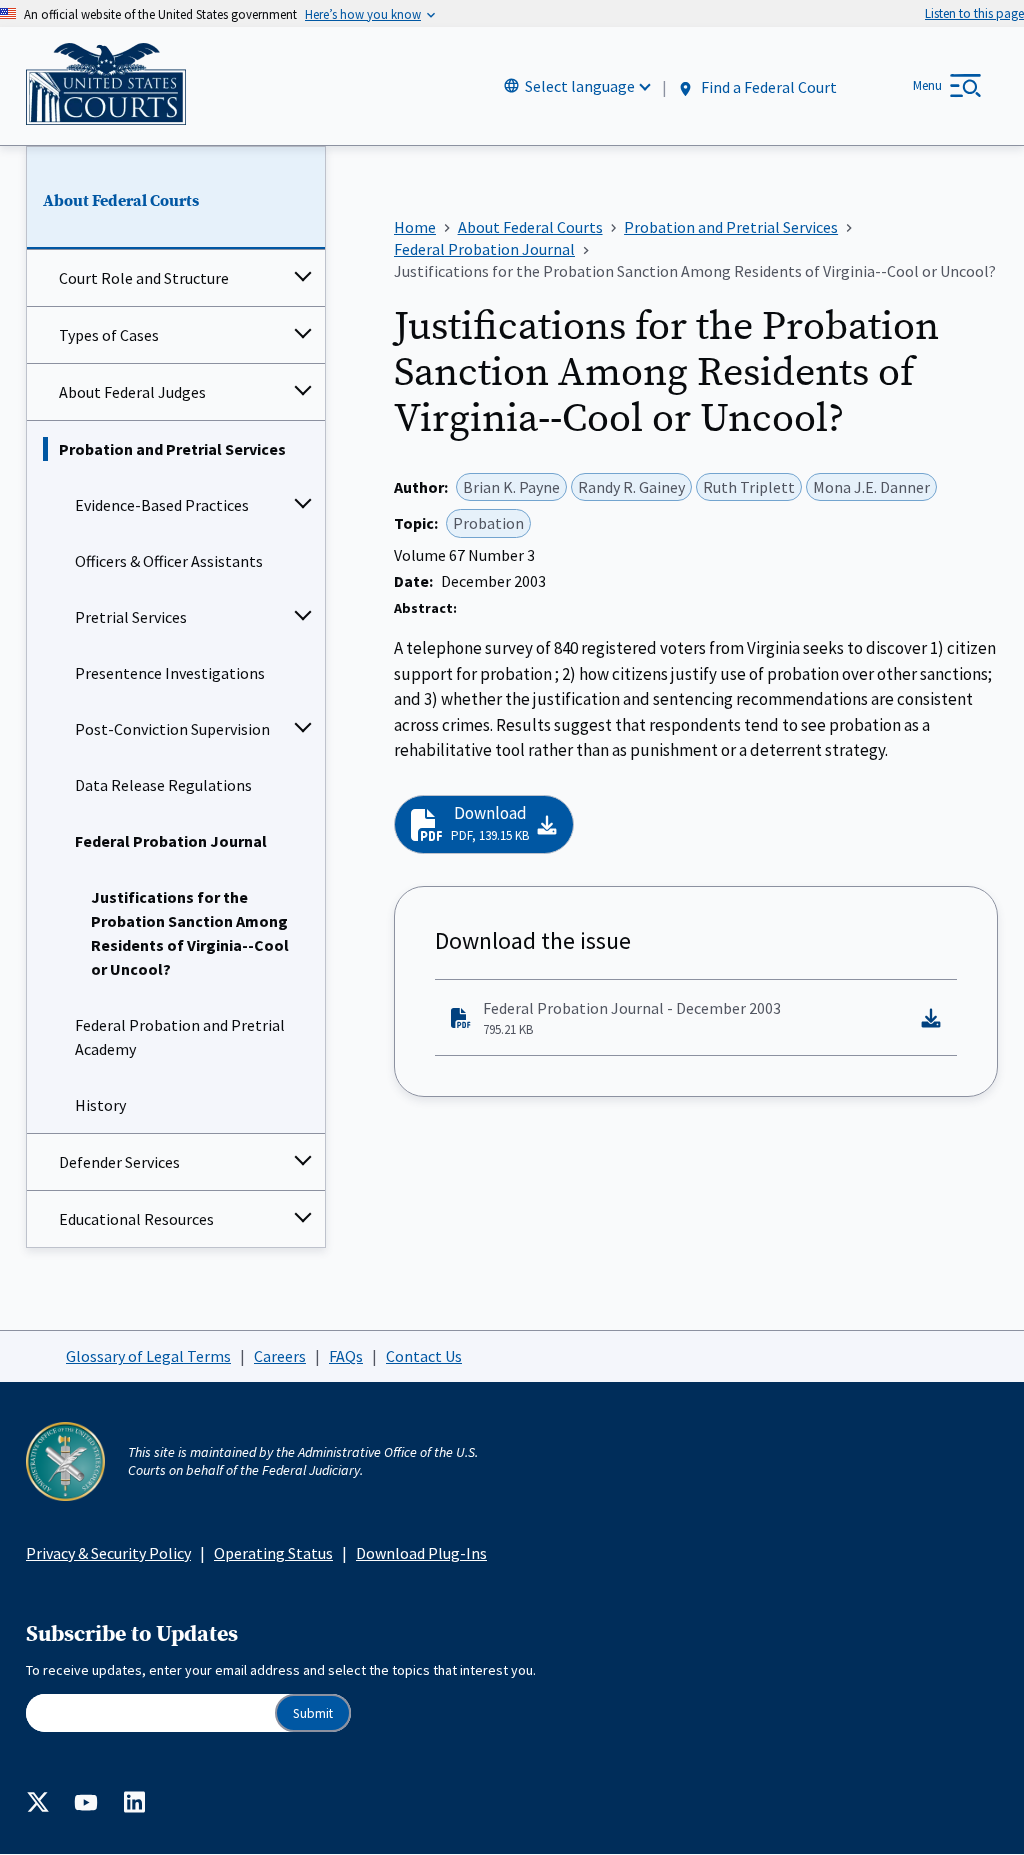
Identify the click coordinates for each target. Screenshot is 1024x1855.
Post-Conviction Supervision (172, 729)
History (100, 1105)
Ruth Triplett (749, 487)
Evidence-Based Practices (162, 505)
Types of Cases (109, 335)
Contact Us (424, 1356)
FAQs (346, 1356)
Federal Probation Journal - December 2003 (632, 1018)
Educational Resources (136, 1219)
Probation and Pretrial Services (172, 449)
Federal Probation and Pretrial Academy (180, 1037)
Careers (280, 1356)
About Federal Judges (132, 392)
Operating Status (273, 1553)
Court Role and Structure (144, 278)
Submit (313, 1713)
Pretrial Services (131, 617)
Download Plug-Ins (421, 1553)
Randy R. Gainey (631, 487)
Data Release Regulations (163, 785)
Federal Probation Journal (171, 841)
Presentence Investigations (170, 673)
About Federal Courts (121, 201)
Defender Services (119, 1162)
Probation (488, 523)
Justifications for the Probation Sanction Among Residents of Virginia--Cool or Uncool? (190, 933)
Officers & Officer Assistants (169, 561)
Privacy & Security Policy (108, 1553)
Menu (927, 85)
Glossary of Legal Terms (148, 1356)
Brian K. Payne (511, 487)
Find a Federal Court (767, 87)
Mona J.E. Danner (871, 487)
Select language (580, 86)
